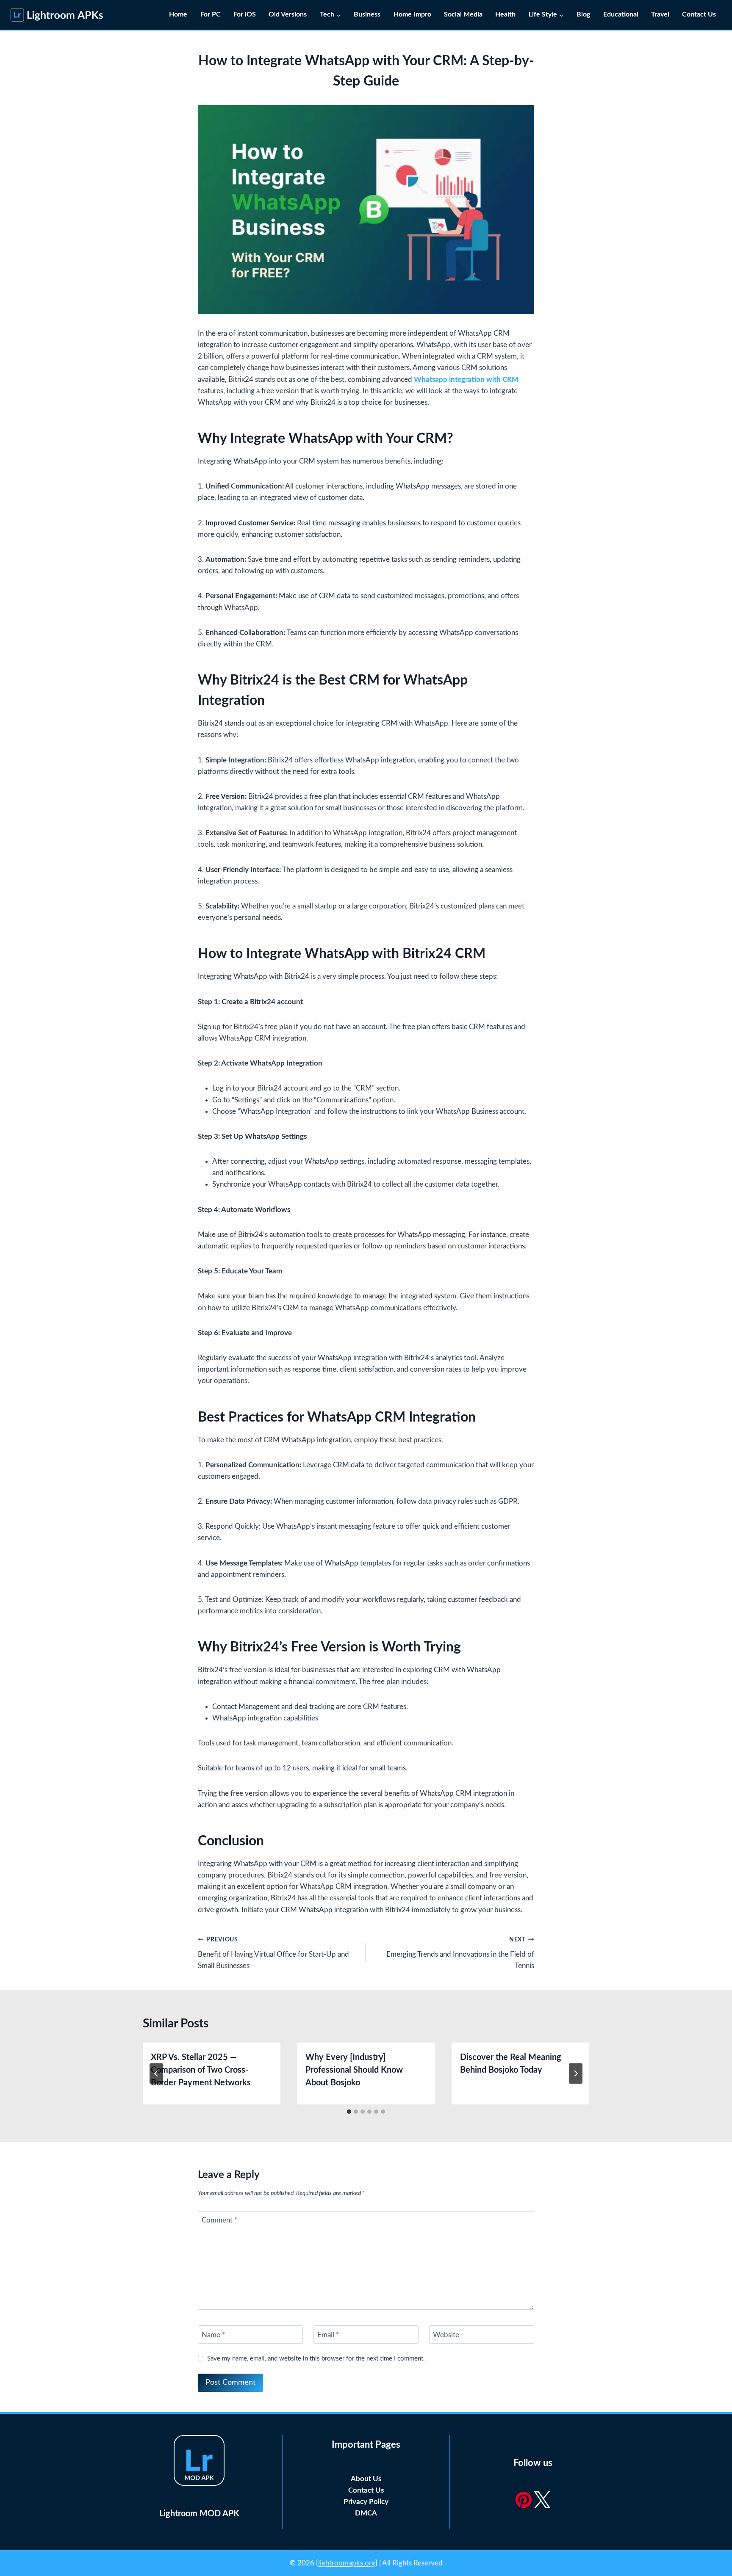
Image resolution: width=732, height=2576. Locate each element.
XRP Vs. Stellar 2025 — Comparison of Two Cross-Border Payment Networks (201, 2070)
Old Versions (288, 14)
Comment (219, 2220)
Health (505, 14)
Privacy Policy (366, 2502)
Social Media (463, 14)
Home (178, 14)
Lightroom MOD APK (199, 2514)
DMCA (366, 2513)
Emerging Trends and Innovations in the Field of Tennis (460, 1953)
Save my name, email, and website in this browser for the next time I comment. (316, 2359)
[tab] (349, 2112)
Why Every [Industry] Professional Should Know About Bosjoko (354, 2070)
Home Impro (412, 14)
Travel (660, 14)
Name (213, 2334)
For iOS (245, 14)
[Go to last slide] (156, 2074)
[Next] (576, 2074)
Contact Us (700, 14)
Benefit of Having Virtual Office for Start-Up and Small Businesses (273, 1953)
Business (367, 14)
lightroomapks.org (347, 2563)
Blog (583, 14)
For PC (211, 14)
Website (446, 2334)
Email (328, 2334)
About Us (366, 2479)
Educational (621, 14)
